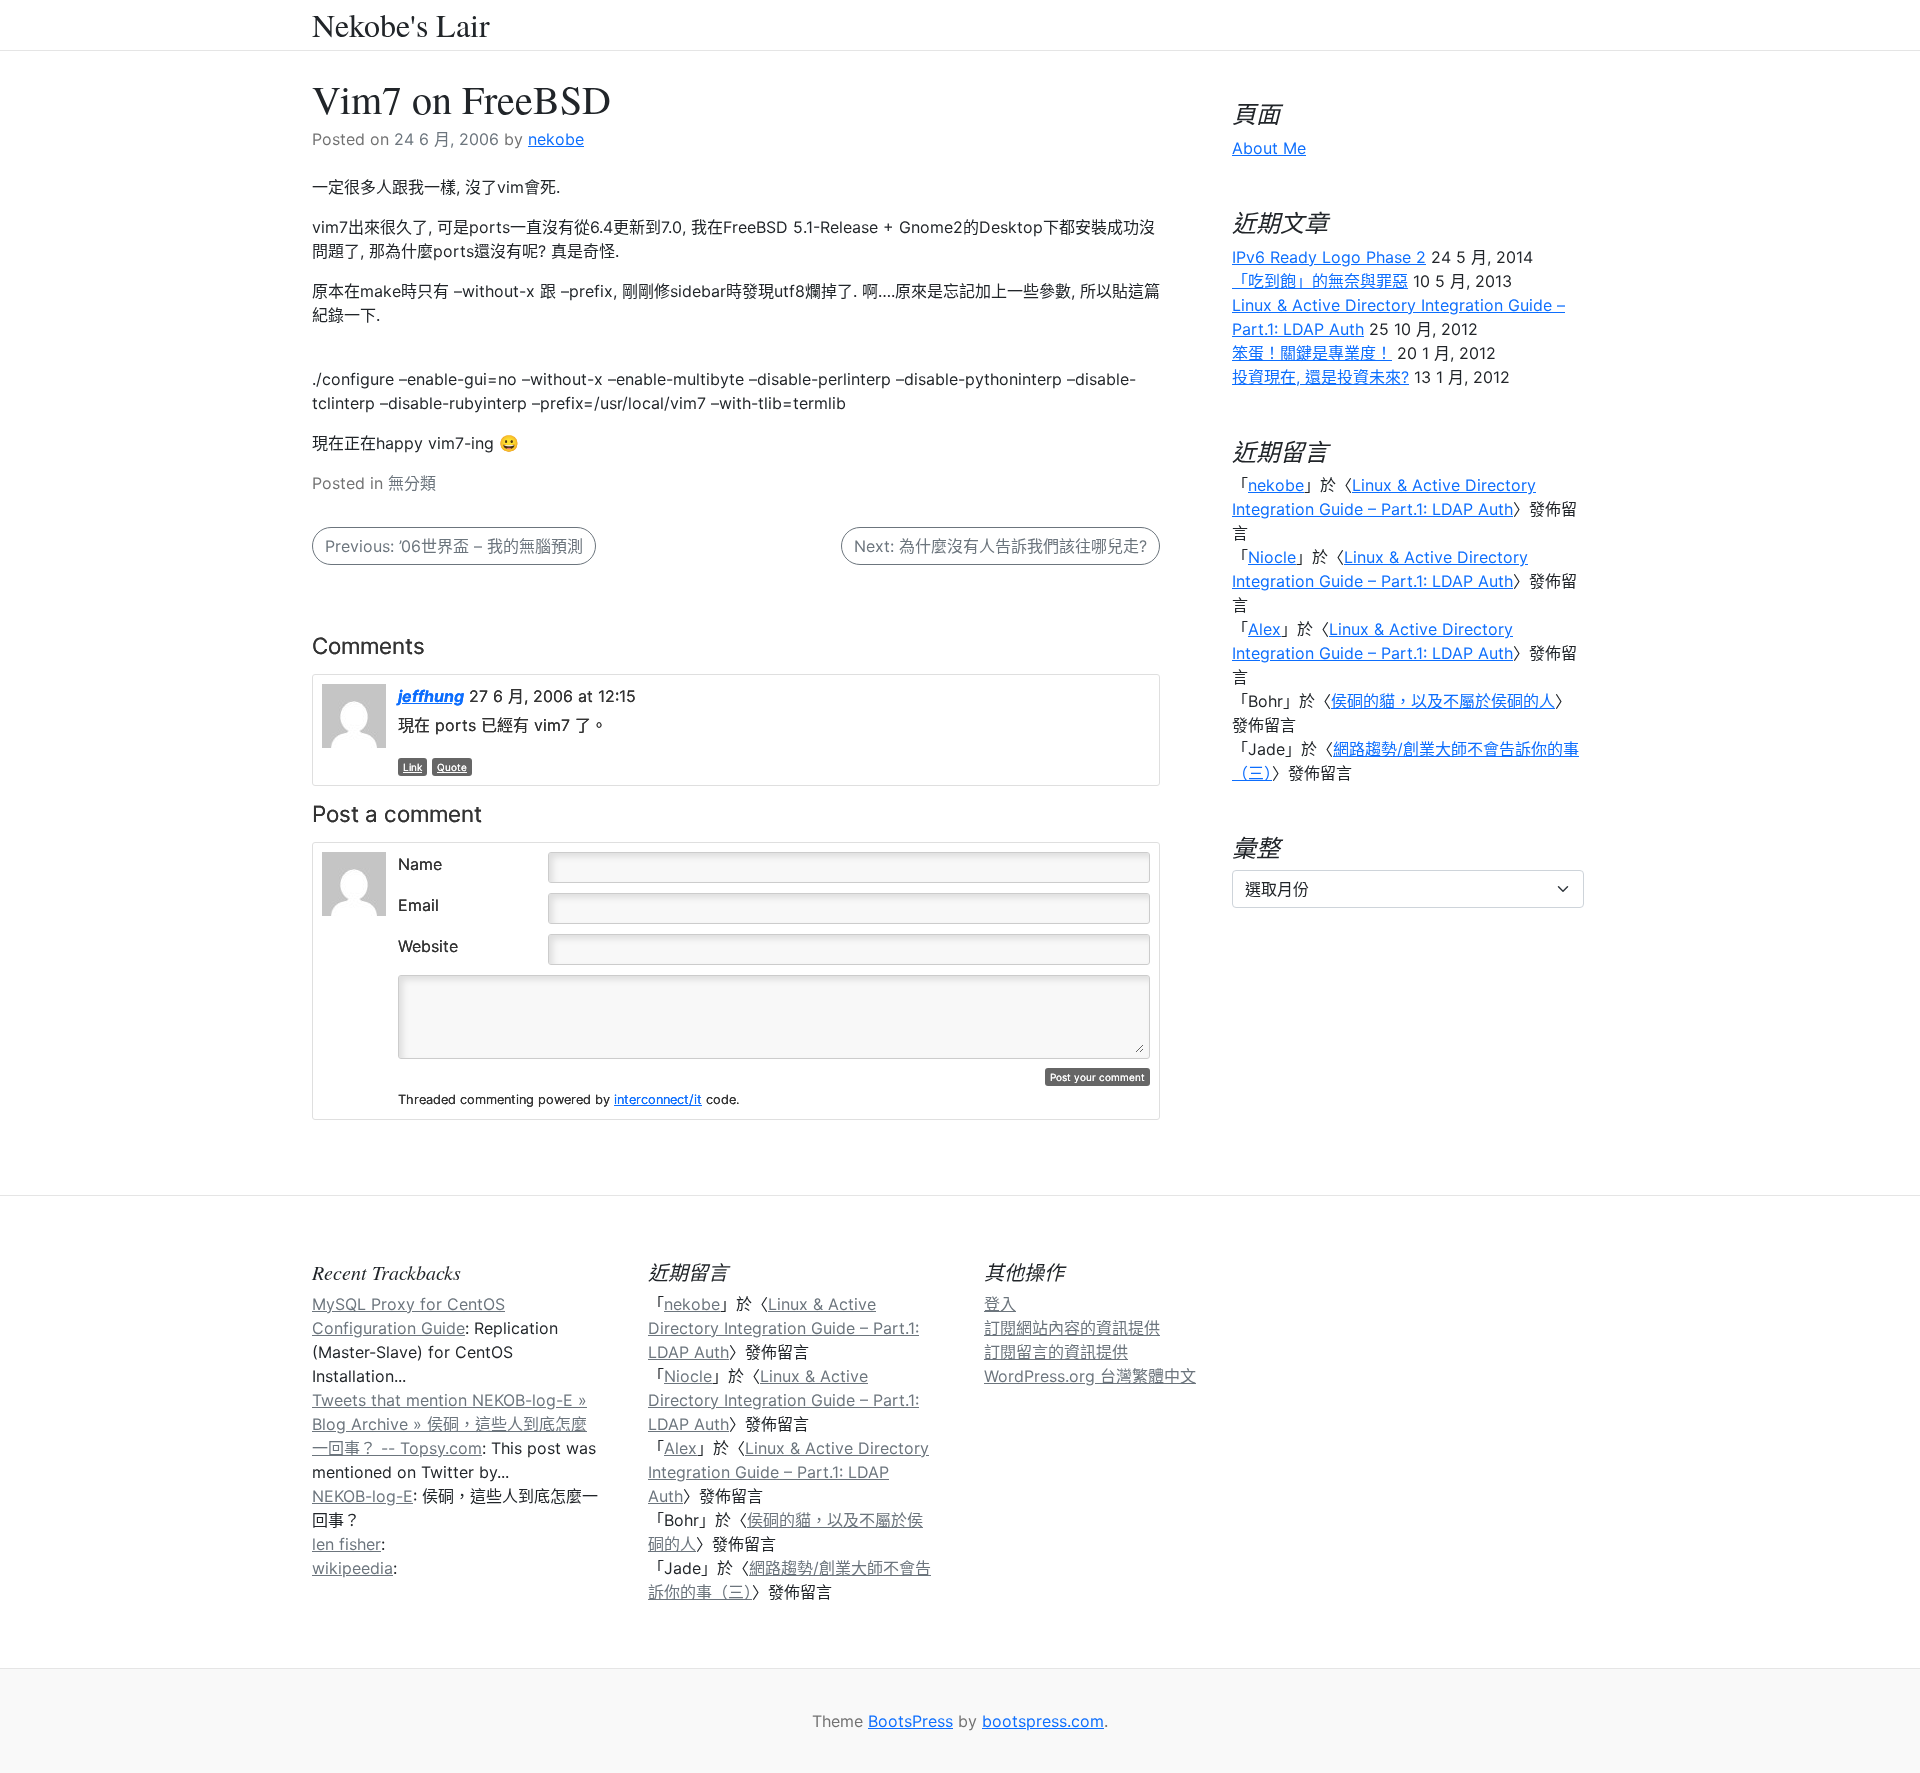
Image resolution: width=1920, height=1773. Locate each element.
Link (412, 767)
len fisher (346, 1544)
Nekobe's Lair (401, 25)
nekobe (556, 139)
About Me (1269, 148)
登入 (1000, 1304)
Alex (1264, 629)
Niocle (1272, 557)
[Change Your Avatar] (354, 882)
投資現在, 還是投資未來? (1320, 377)
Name (420, 864)
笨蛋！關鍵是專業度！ (1312, 353)
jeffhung (431, 696)
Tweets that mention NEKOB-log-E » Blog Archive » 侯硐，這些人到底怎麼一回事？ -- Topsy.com (449, 1424)
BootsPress (910, 1721)
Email (418, 905)
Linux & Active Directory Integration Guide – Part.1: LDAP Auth (783, 1328)
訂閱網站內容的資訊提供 (1072, 1328)
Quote (452, 767)
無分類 (412, 483)
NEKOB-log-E (362, 1496)
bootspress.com (1043, 1721)
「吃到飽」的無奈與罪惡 (1320, 281)
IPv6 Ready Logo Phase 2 (1329, 257)
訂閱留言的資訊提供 (1056, 1352)
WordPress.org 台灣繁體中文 (1090, 1376)
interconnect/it (658, 1099)
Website (428, 946)
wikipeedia (352, 1568)
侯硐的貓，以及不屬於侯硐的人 (1443, 701)
